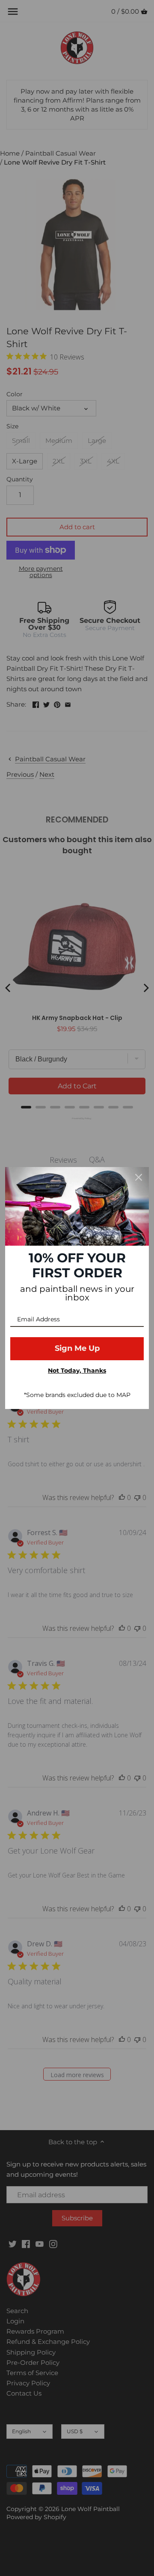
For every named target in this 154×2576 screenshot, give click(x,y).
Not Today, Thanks (77, 1371)
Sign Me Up (77, 1348)
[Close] (139, 1177)
